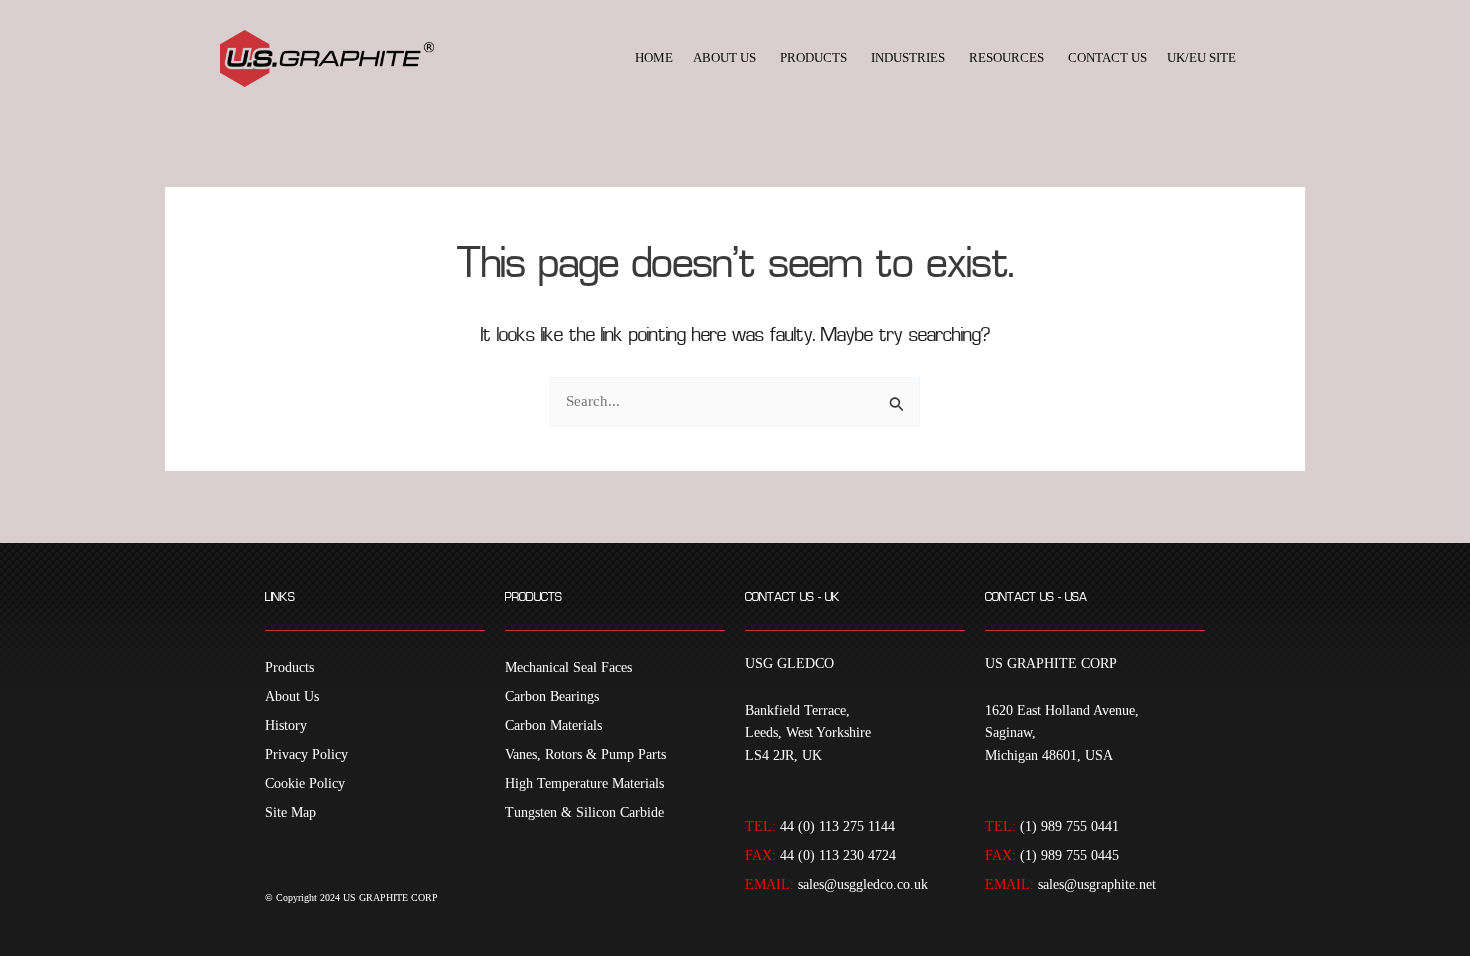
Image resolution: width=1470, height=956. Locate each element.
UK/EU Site (1201, 57)
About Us (724, 57)
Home (654, 57)
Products (813, 57)
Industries (908, 57)
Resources (1006, 57)
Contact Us (1107, 57)
